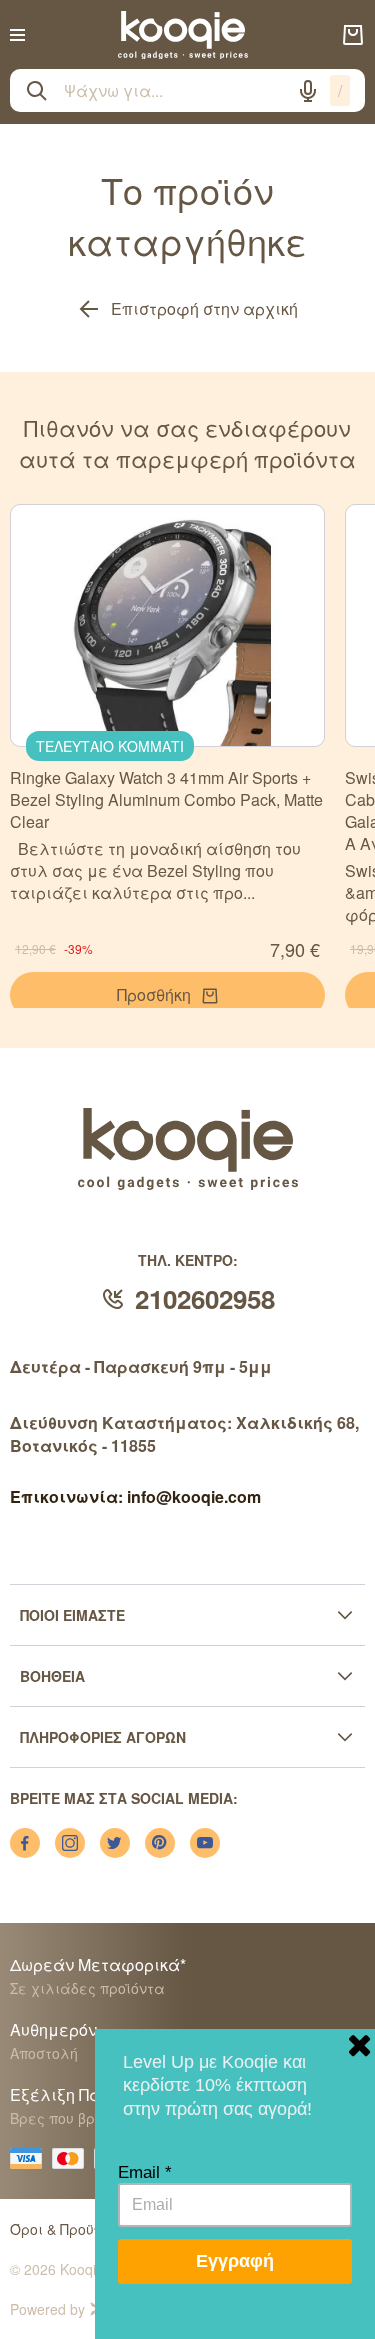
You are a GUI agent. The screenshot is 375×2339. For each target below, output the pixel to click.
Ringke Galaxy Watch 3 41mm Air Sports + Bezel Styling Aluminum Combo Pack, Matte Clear (166, 799)
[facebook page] (25, 1843)
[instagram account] (70, 1843)
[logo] (183, 35)
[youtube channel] (205, 1843)
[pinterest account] (160, 1843)
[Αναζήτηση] (37, 91)
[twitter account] (115, 1843)
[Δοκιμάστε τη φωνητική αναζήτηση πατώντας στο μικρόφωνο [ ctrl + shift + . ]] (308, 91)
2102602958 (205, 1298)
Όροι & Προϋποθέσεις (84, 2229)
